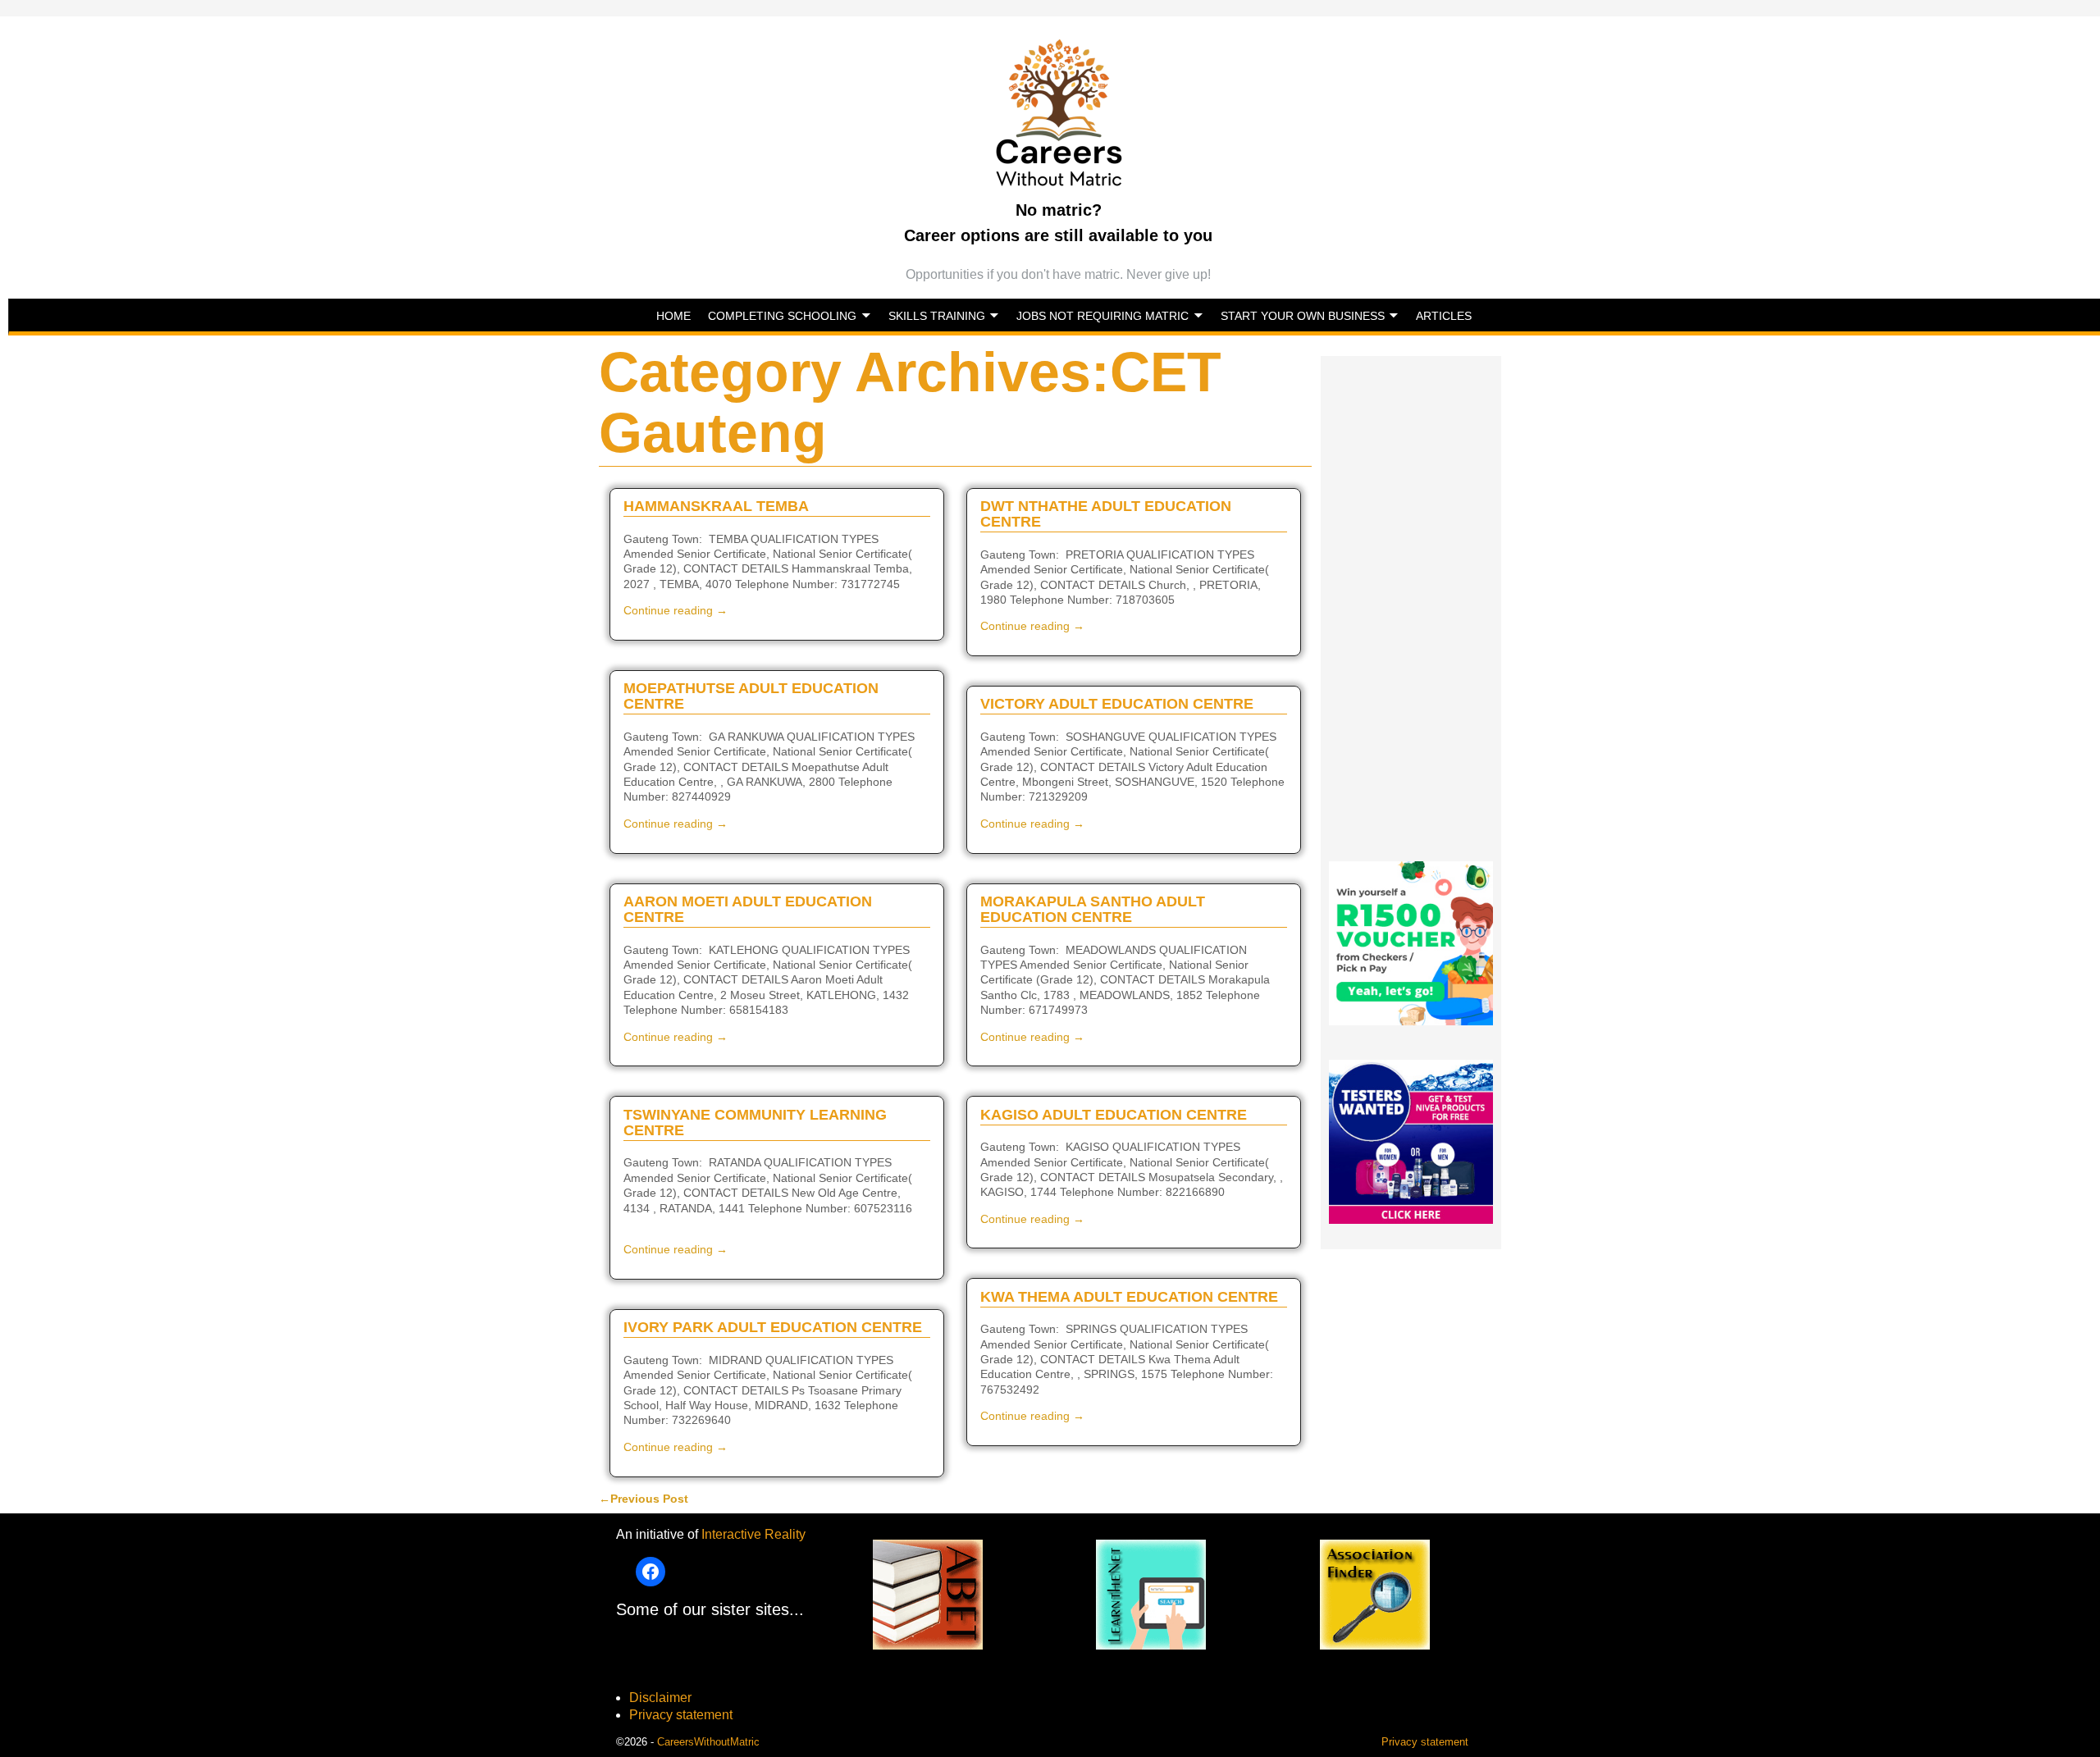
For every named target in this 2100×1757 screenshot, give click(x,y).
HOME (673, 316)
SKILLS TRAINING (937, 316)
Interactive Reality (753, 1534)
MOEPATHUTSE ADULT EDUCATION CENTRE (751, 696)
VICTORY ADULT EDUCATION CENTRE (1117, 704)
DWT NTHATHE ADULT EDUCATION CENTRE (1106, 514)
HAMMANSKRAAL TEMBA (716, 506)
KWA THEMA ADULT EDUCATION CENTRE (1129, 1297)
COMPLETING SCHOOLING (782, 316)
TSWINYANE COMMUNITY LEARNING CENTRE (755, 1123)
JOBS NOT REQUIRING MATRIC (1102, 316)
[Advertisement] (1411, 602)
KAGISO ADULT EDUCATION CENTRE (1114, 1115)
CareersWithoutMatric (708, 1742)
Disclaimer (660, 1698)
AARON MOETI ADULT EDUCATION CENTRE (748, 909)
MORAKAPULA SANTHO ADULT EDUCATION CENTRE (1093, 909)
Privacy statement (681, 1715)
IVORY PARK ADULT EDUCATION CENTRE (773, 1327)
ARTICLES (1444, 316)
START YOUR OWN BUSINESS (1303, 316)
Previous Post (644, 1499)
